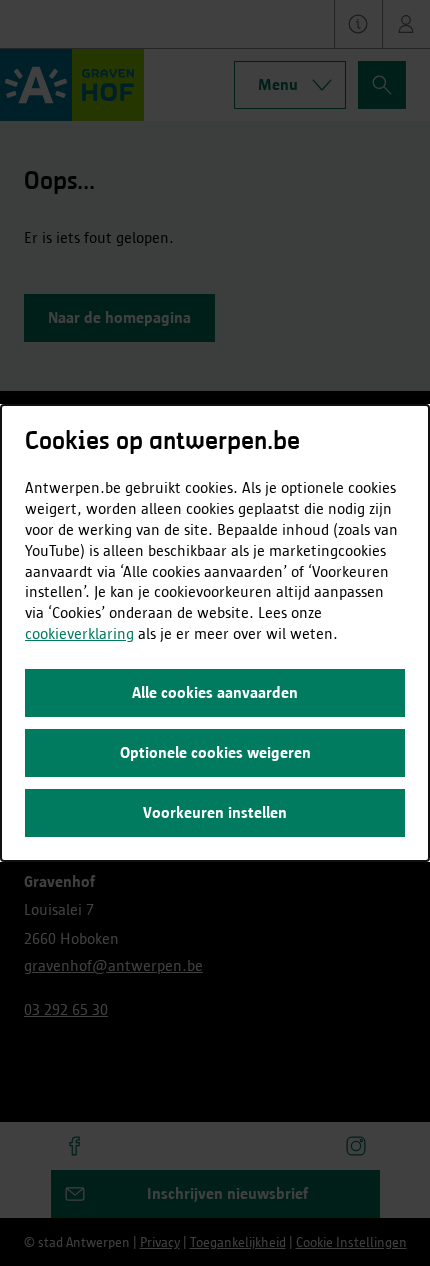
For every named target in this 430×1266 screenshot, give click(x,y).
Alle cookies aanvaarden (215, 692)
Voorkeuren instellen (215, 812)
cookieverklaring (79, 633)
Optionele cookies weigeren (215, 752)
